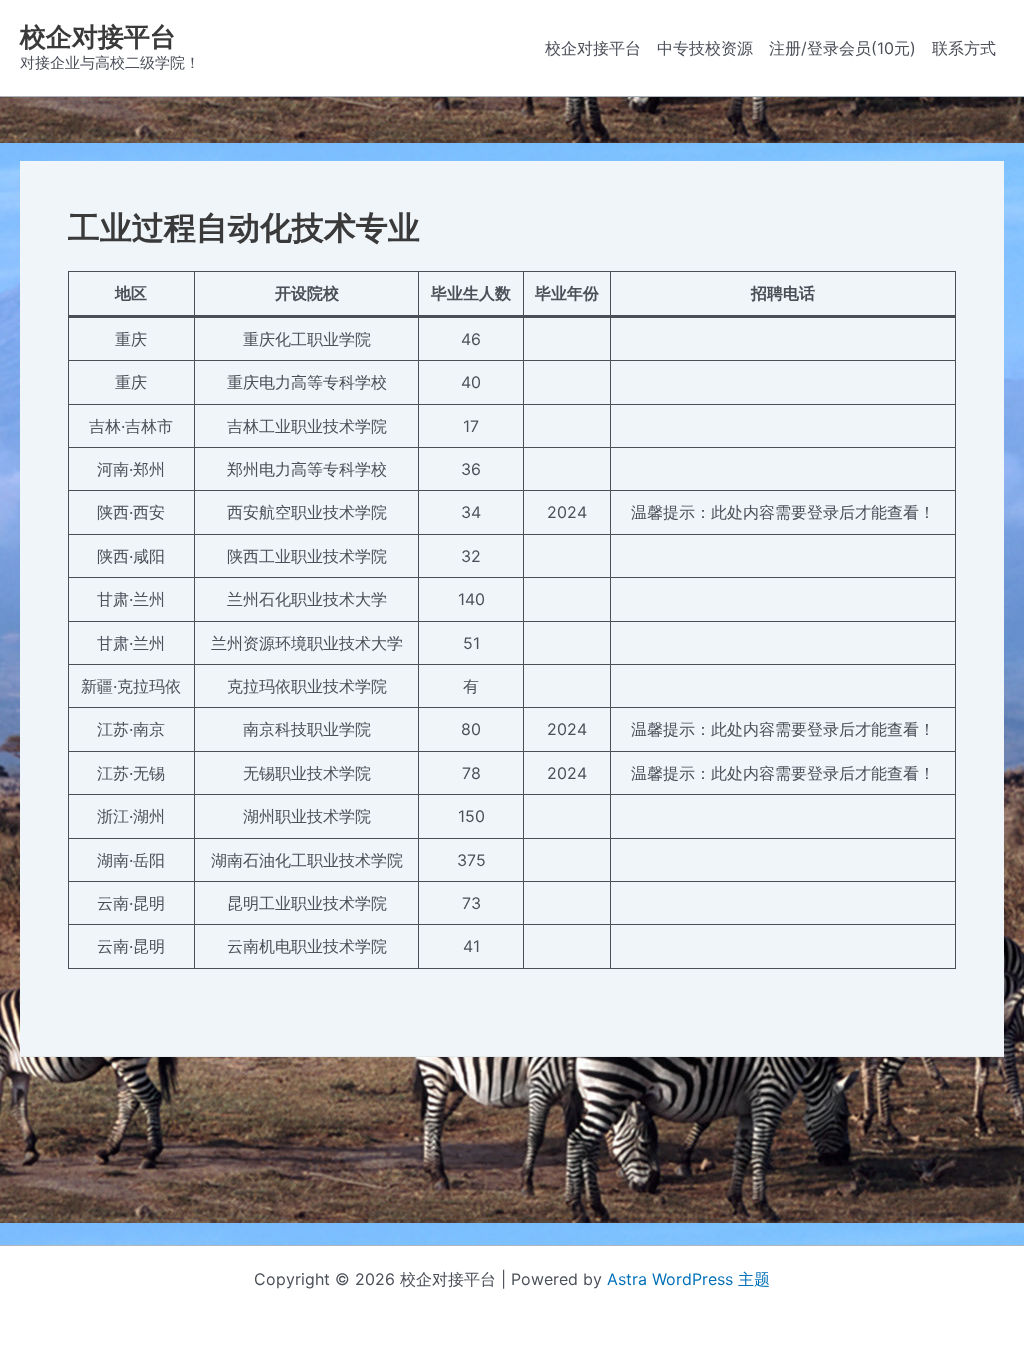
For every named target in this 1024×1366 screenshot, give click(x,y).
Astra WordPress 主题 (688, 1279)
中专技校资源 (705, 48)
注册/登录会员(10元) (842, 48)
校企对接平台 (98, 36)
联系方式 (964, 48)
